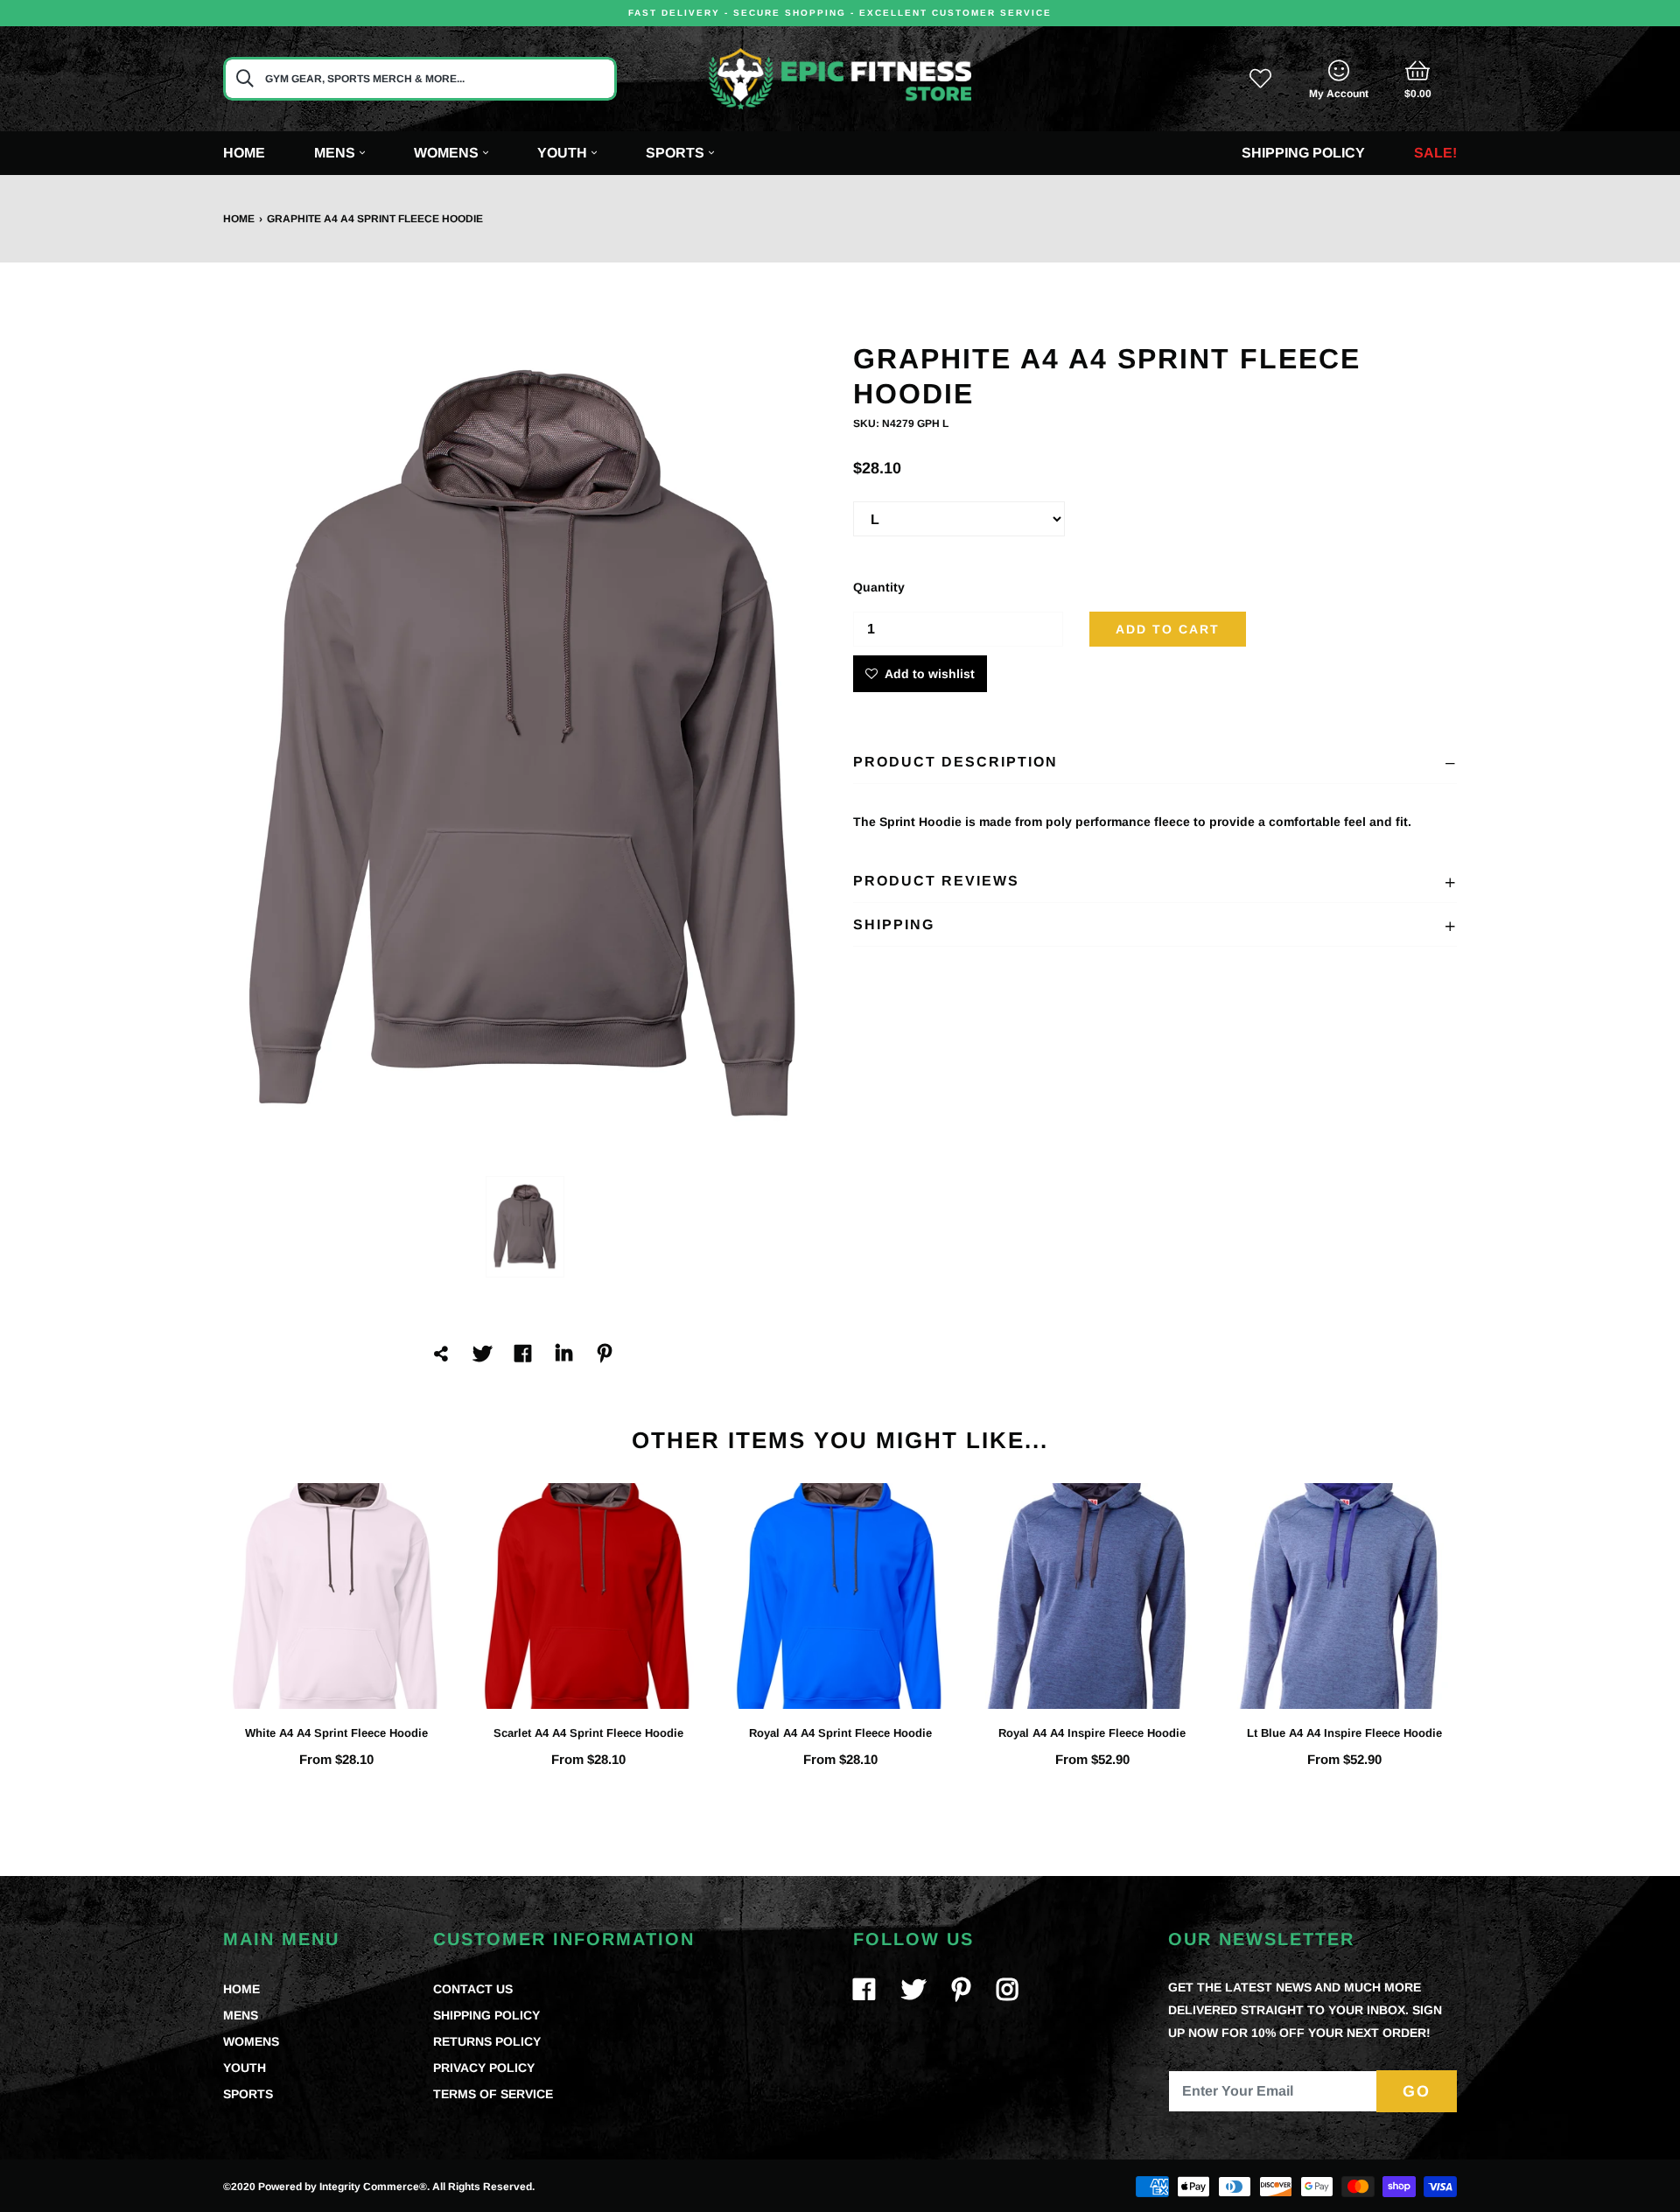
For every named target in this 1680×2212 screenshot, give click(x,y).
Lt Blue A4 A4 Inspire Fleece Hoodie (1344, 1733)
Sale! (1435, 153)
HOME (241, 1989)
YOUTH (245, 2068)
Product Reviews (936, 881)
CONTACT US (473, 1989)
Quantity (879, 587)
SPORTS (248, 2094)
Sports (675, 153)
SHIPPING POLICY (486, 2015)
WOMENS (251, 2041)
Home (244, 153)
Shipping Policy (1303, 153)
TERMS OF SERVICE (493, 2094)
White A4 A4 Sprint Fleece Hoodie (336, 1733)
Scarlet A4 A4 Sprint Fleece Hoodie (588, 1733)
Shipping (894, 924)
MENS (241, 2015)
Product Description (955, 762)
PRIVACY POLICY (484, 2068)
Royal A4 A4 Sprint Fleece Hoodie (840, 1733)
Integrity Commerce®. (374, 2187)
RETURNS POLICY (487, 2041)
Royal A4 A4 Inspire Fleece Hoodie (1092, 1733)
